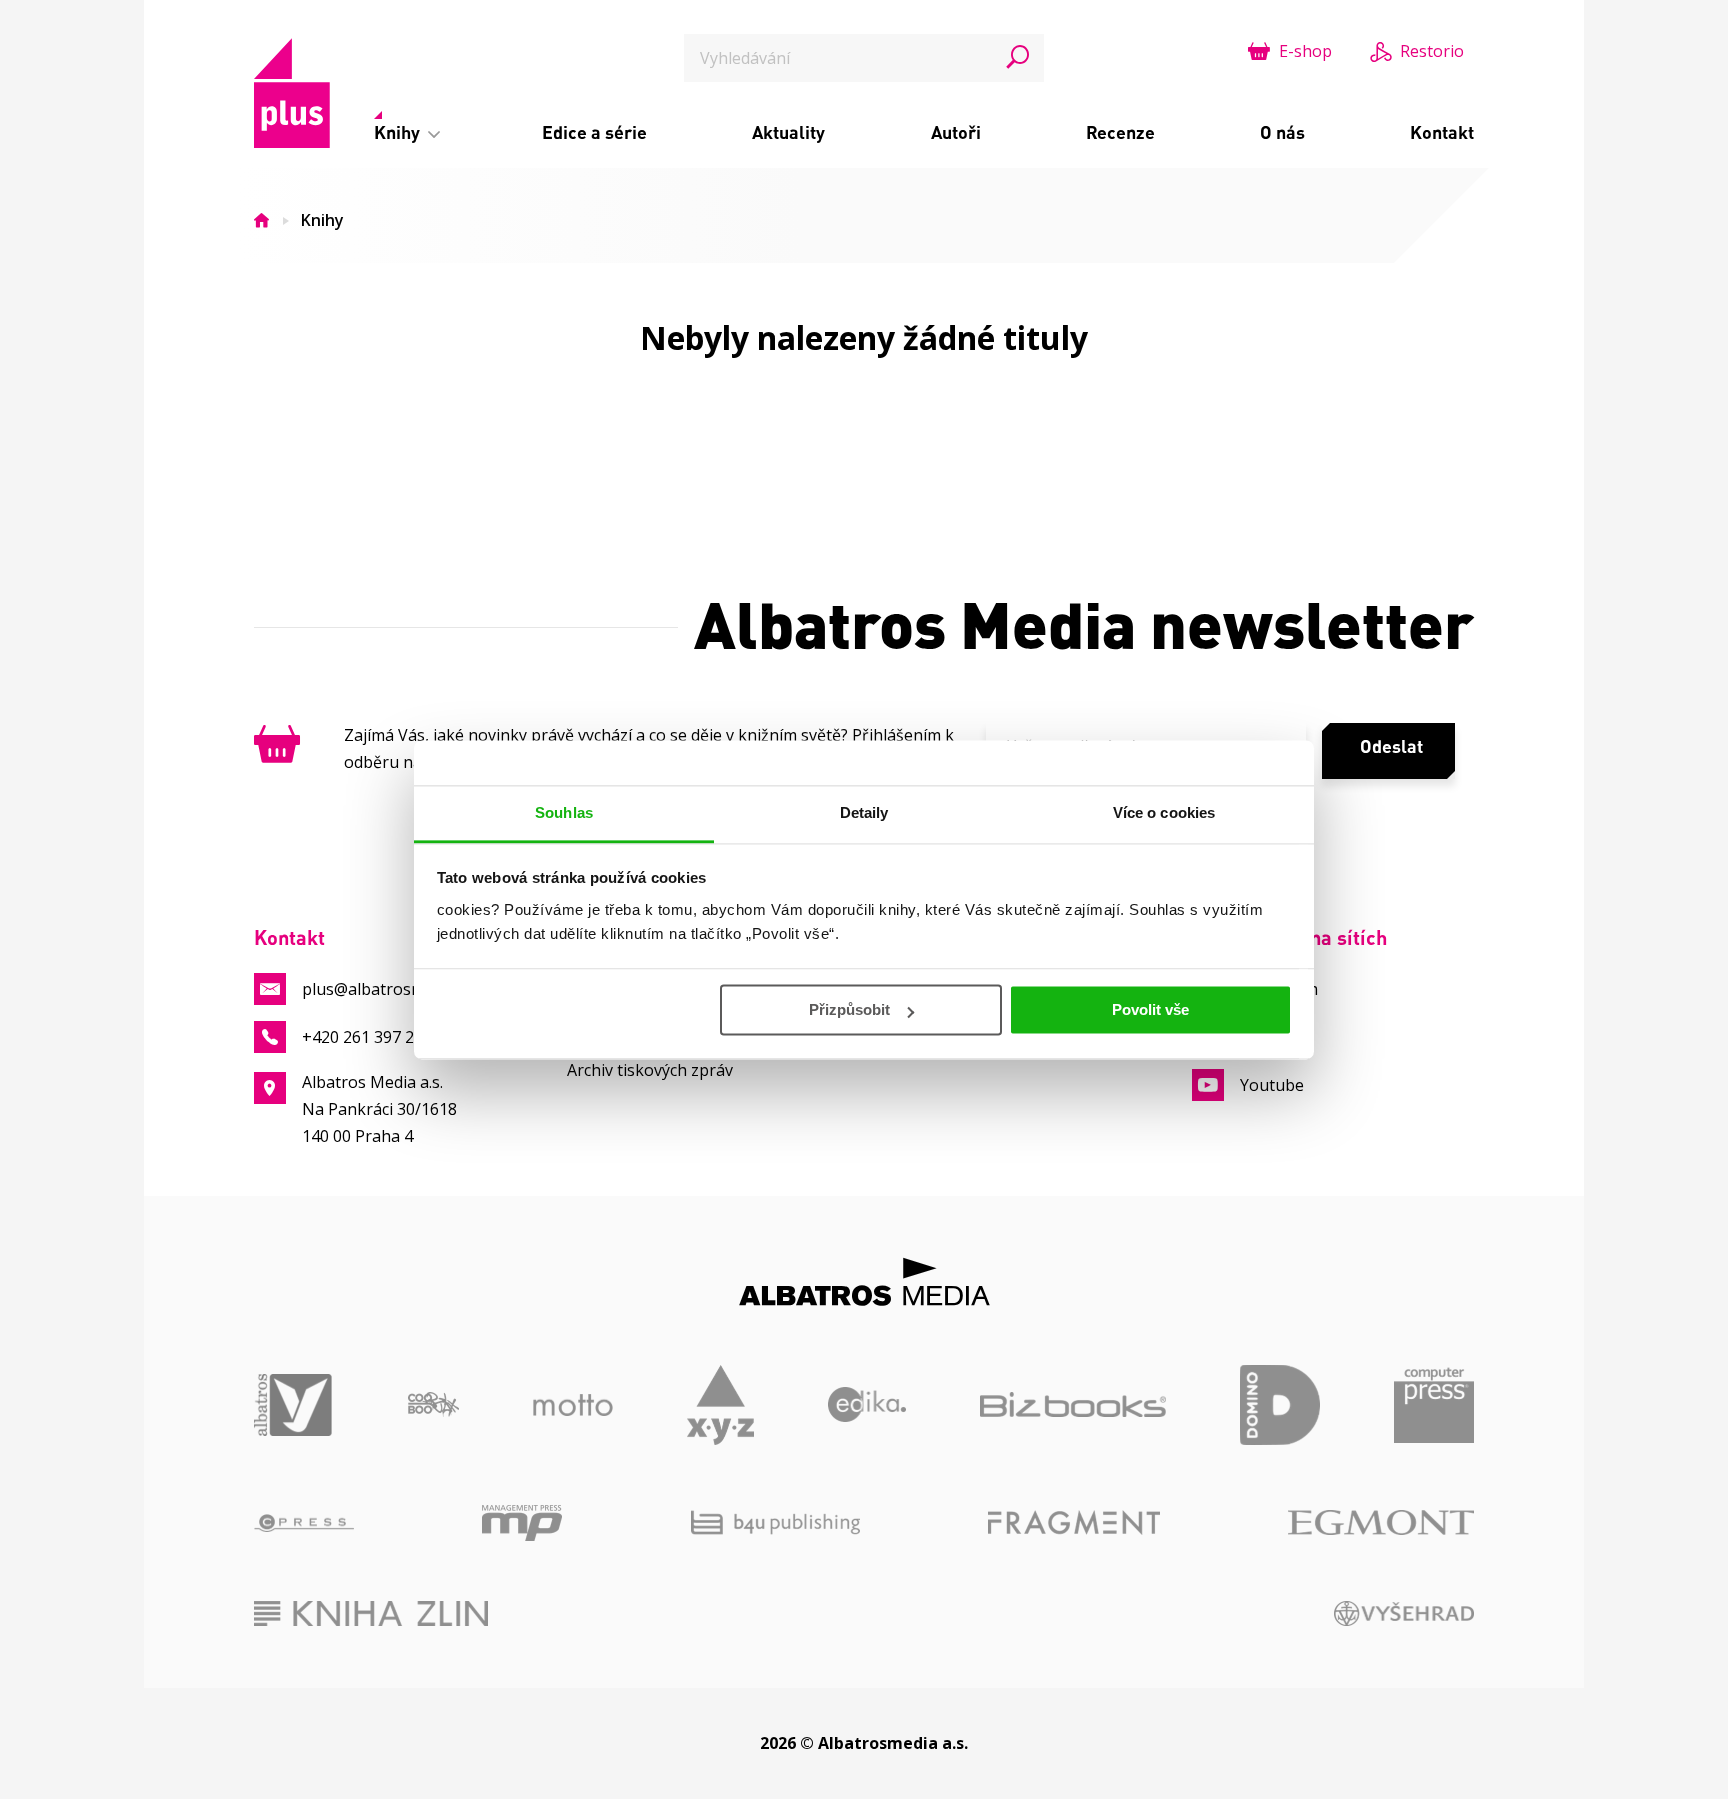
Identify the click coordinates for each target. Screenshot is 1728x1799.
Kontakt (1442, 132)
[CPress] (304, 1523)
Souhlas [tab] (564, 812)
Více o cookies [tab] (1164, 812)
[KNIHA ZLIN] (371, 1613)
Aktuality (788, 132)
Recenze (1120, 132)
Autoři (956, 132)
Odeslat (1391, 746)
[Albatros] (294, 1405)
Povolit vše (1150, 1009)
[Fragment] (1074, 1523)
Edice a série (594, 132)
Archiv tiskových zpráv (650, 1070)
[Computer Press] (1434, 1405)
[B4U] (775, 1523)
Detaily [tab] (864, 812)
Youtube (1272, 1085)
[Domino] (1280, 1405)
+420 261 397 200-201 (383, 1037)
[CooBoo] (433, 1405)
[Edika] (867, 1405)
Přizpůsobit (849, 1009)
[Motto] (573, 1405)
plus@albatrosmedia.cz (388, 989)
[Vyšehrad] (1404, 1613)
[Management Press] (522, 1523)
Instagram (1279, 989)
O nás (1282, 132)
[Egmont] (1381, 1523)
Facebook (1276, 1037)
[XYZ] (720, 1405)
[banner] (292, 93)
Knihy (399, 132)
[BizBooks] (1073, 1405)
